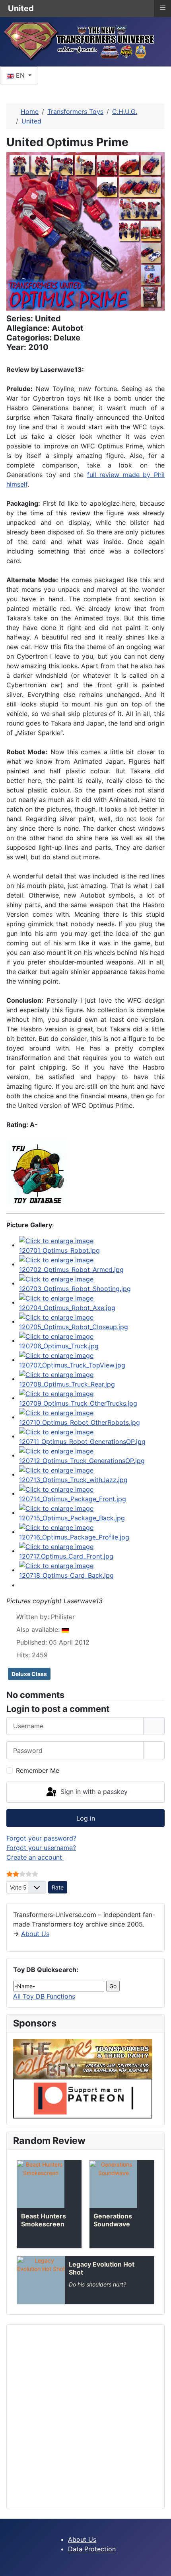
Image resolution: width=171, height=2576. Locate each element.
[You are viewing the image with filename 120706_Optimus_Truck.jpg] (92, 1340)
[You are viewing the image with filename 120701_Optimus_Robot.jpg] (92, 1245)
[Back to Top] (157, 2561)
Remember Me (38, 1770)
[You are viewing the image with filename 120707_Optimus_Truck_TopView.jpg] (92, 1359)
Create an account (35, 1857)
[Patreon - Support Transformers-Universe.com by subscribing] (83, 2098)
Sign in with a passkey (93, 1792)
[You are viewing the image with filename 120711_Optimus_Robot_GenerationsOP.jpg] (92, 1436)
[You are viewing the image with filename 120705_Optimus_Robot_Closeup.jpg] (92, 1321)
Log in (86, 1818)
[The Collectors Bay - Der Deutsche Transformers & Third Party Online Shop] (83, 2058)
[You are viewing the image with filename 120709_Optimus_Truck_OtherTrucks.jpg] (92, 1398)
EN (20, 75)
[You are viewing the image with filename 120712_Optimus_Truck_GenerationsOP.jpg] (92, 1455)
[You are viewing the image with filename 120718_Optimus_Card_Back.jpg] (92, 1570)
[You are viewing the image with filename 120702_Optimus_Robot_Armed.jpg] (92, 1264)
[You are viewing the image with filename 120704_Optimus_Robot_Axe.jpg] (92, 1302)
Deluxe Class (29, 1674)
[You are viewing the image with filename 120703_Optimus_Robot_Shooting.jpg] (92, 1283)
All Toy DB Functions (44, 1996)
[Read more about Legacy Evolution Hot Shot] (41, 2280)
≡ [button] (163, 8)
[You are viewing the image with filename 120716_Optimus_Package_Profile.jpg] (92, 1532)
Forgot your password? (41, 1838)
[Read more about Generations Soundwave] (113, 2184)
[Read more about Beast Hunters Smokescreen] (41, 2184)
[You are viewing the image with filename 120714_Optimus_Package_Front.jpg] (92, 1493)
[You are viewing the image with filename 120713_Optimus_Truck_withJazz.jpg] (92, 1474)
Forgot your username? (41, 1848)
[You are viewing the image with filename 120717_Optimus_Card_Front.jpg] (92, 1551)
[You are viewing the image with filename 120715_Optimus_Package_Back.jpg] (92, 1512)
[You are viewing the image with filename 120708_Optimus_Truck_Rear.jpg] (92, 1379)
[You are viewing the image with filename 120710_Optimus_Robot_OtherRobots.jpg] (92, 1417)
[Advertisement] (85, 2417)
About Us (35, 1934)
